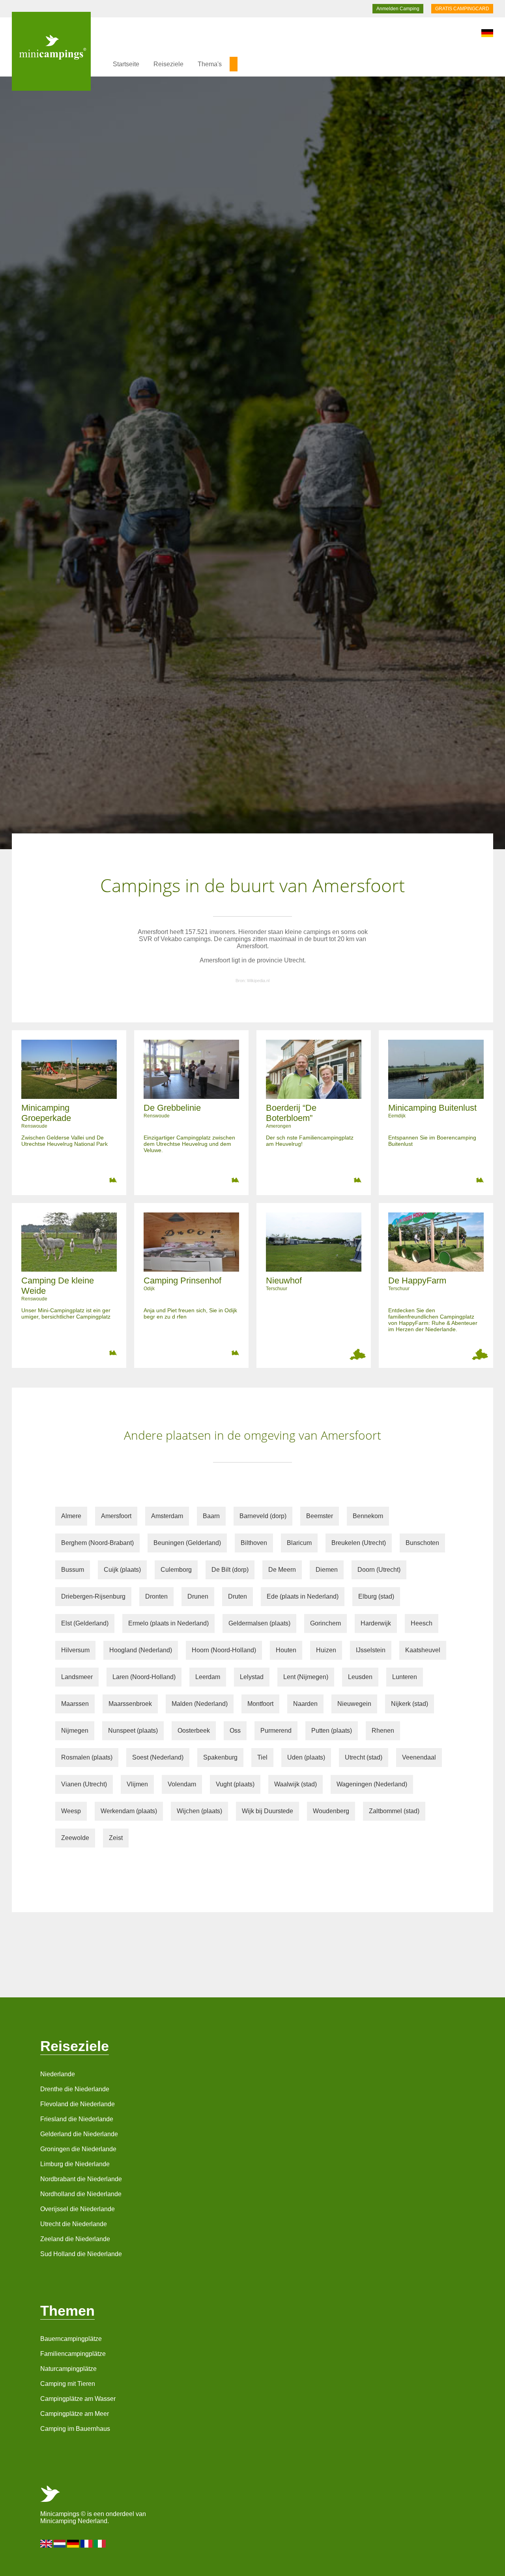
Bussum (73, 1570)
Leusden (360, 1677)
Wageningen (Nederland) (372, 1784)
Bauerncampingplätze (71, 2339)
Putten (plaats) (332, 1731)
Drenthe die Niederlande (75, 2089)
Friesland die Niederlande (77, 2119)
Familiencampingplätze (73, 2354)
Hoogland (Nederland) (141, 1650)
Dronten (156, 1596)
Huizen (326, 1650)
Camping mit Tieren (68, 2384)
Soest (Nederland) (158, 1757)
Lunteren (405, 1677)
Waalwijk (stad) (296, 1784)
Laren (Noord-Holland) (144, 1677)
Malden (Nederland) (200, 1704)
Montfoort (260, 1704)
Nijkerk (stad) (410, 1704)
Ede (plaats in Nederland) (303, 1596)
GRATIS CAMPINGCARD (462, 9)
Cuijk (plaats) (122, 1570)
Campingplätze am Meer (75, 2414)
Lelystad (252, 1677)
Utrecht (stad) (364, 1757)
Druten (238, 1596)
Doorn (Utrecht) (379, 1570)
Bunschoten (422, 1543)
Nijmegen (75, 1731)
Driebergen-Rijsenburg (93, 1596)
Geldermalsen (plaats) (259, 1623)
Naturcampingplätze (68, 2369)
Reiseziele (168, 64)
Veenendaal (419, 1757)
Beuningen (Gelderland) (187, 1543)
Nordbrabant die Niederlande (81, 2179)
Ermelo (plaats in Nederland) (168, 1623)
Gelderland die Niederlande (79, 2134)
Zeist (116, 1838)
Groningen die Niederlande (78, 2149)
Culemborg (176, 1570)
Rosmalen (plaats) (87, 1757)
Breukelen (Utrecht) (359, 1543)
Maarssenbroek (130, 1704)
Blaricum (299, 1543)
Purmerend (276, 1731)
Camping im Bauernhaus (75, 2429)
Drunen (198, 1596)
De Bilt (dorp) (230, 1570)
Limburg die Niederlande (75, 2164)
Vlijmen (137, 1784)
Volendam (182, 1784)
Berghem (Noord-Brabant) (97, 1543)
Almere (71, 1516)
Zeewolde (75, 1838)
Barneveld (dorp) (263, 1516)
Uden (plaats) (306, 1757)
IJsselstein (371, 1650)
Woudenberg (331, 1811)
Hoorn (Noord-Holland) (224, 1650)
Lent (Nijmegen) (306, 1677)
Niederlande (58, 2074)
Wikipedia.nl (258, 981)
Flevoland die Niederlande (78, 2104)
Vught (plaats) (235, 1784)
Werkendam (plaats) (129, 1811)
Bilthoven (254, 1543)
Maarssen (75, 1704)
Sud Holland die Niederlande (81, 2254)
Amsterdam (167, 1516)
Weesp (71, 1811)
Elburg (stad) (376, 1596)
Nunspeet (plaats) (133, 1731)
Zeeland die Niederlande (75, 2239)
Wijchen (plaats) (199, 1811)
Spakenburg (220, 1757)
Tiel (262, 1757)
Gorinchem (325, 1623)
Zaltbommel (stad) (394, 1811)
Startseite (126, 64)
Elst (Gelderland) (85, 1623)
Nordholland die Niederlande (81, 2194)
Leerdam (208, 1677)
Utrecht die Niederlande (74, 2224)
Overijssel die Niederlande (78, 2209)
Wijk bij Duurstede (267, 1811)
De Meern (282, 1570)
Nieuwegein (354, 1704)
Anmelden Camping (398, 9)
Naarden (305, 1704)
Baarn (211, 1516)
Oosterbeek (194, 1731)
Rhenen (383, 1731)
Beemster (320, 1516)
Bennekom (368, 1516)
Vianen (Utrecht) (84, 1784)
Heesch (422, 1623)
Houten (286, 1650)
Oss (235, 1731)
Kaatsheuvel (423, 1650)
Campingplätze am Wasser (78, 2399)
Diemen (327, 1570)
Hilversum (75, 1650)
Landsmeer (77, 1677)
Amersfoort (116, 1516)
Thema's (210, 64)
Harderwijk (376, 1623)
